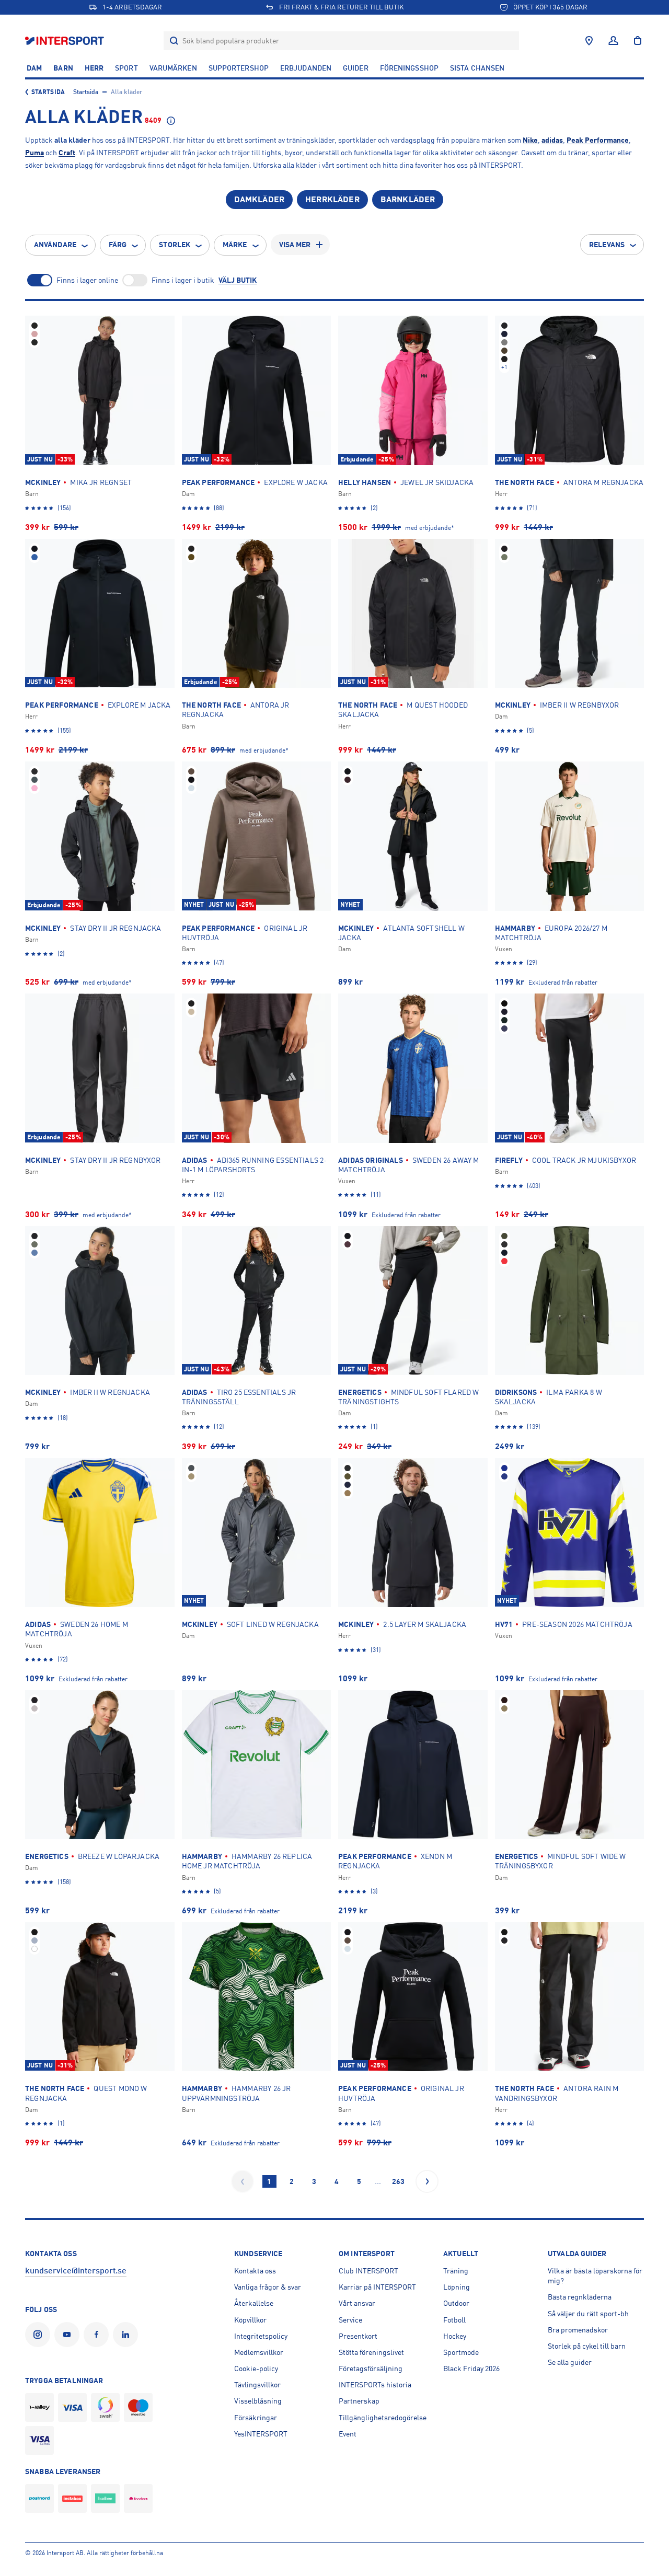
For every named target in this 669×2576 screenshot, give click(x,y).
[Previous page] (243, 2181)
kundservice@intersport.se (76, 2271)
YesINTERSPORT (261, 2434)
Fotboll (454, 2320)
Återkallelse (254, 2303)
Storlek (175, 245)
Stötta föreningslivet (371, 2352)
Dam (34, 68)
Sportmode (461, 2352)
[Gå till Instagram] (40, 2335)
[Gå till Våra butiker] (589, 41)
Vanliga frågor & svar (268, 2287)
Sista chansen (477, 68)
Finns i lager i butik (183, 280)
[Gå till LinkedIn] (128, 2335)
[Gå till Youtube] (69, 2335)
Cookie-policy (256, 2369)
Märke (235, 245)
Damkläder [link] (259, 200)
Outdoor (456, 2303)
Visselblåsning (258, 2401)
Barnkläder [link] (408, 200)
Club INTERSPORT (368, 2271)
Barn (63, 68)
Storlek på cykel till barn (587, 2346)
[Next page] (427, 2181)
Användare (55, 245)
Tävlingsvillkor (257, 2385)
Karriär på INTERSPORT (377, 2287)
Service (350, 2320)
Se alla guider (570, 2362)
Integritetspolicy (261, 2336)
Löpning (457, 2287)
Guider (356, 68)
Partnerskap (359, 2401)
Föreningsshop (409, 68)
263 (398, 2181)
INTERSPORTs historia (375, 2385)
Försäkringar (256, 2418)
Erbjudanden (306, 68)
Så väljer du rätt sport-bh (588, 2314)
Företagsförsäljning (371, 2369)
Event (348, 2434)
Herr (94, 68)
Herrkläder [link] (332, 200)
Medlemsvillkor (259, 2352)
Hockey (455, 2336)
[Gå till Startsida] (66, 41)
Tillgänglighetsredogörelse (383, 2418)
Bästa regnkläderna (580, 2297)
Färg (118, 245)
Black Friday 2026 (471, 2369)
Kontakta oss (255, 2271)
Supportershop (239, 68)
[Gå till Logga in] (613, 41)
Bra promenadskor (578, 2330)
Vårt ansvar (357, 2303)
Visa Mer (295, 245)
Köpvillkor (250, 2320)
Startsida (48, 92)
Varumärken (173, 68)
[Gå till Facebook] (98, 2335)
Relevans (607, 245)
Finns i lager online (87, 280)
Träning (456, 2271)
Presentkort (358, 2336)
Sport (126, 68)
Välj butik (238, 280)
